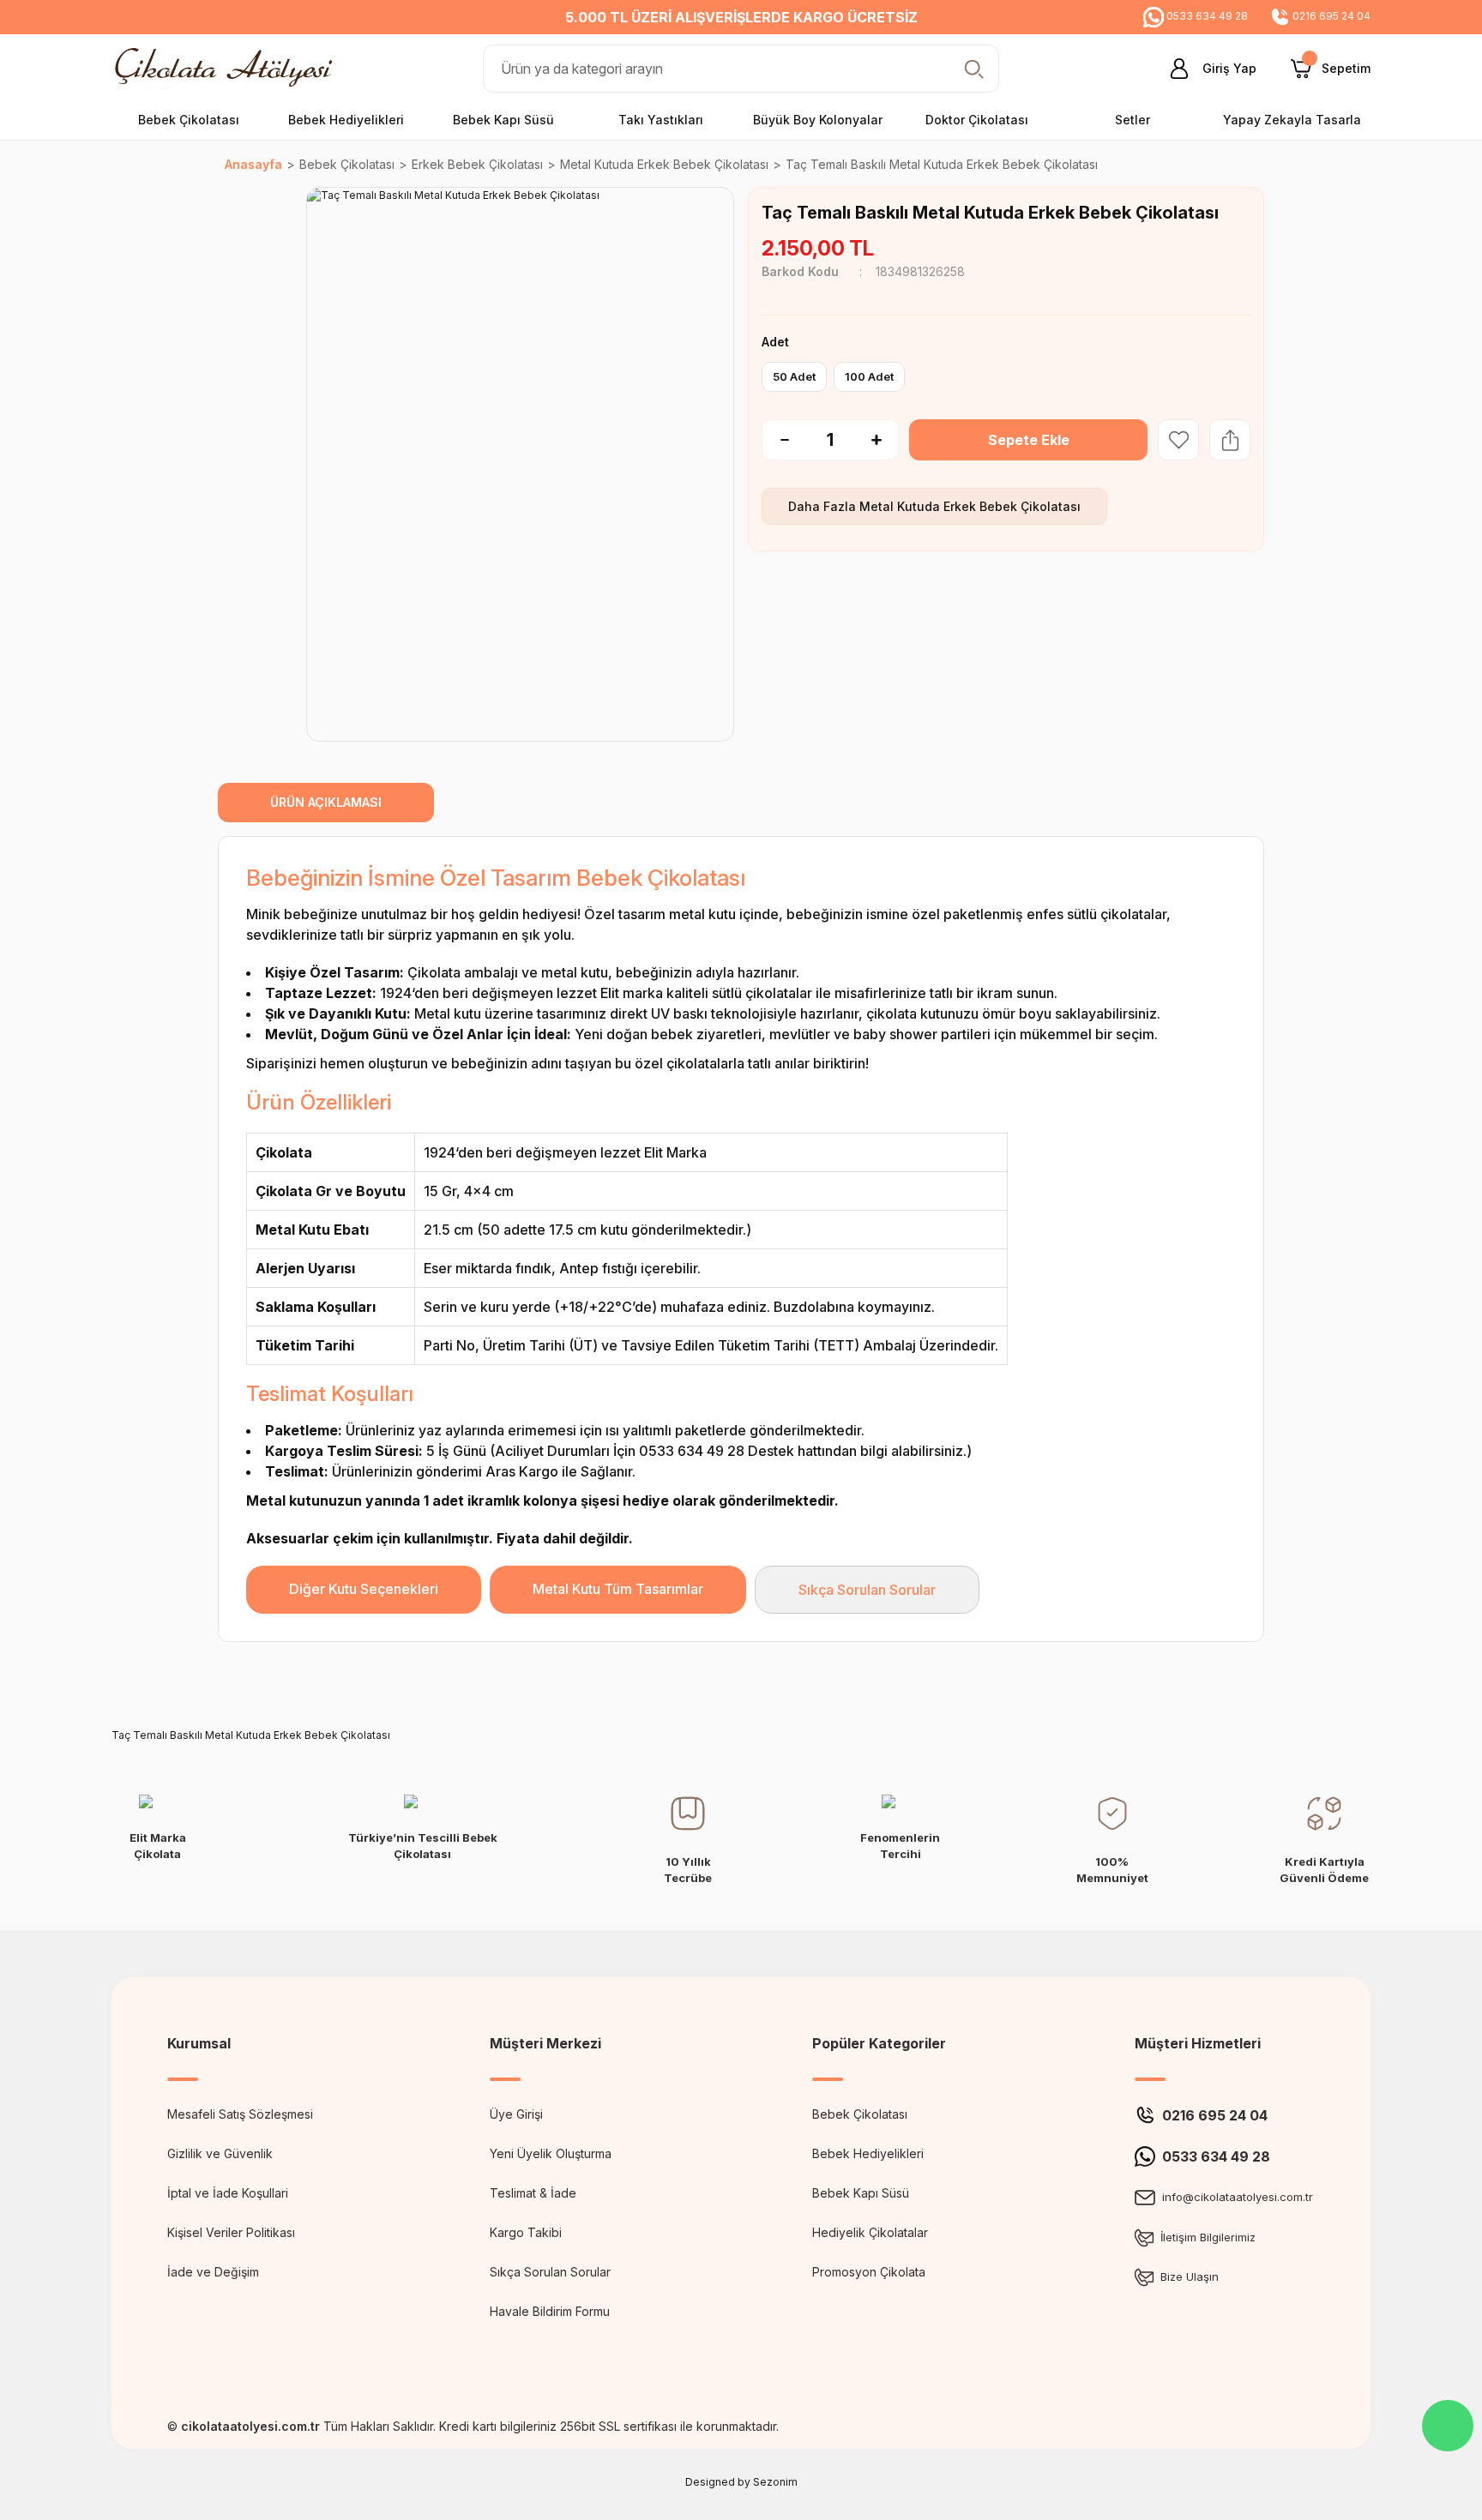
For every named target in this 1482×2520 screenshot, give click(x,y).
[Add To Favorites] (1178, 440)
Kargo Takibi (526, 2232)
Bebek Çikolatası (860, 2114)
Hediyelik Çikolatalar (870, 2232)
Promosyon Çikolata (869, 2272)
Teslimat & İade (533, 2193)
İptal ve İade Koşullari (228, 2193)
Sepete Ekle (1029, 440)
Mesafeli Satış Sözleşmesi (240, 2114)
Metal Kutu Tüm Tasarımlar (618, 1589)
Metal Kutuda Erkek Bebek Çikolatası (970, 506)
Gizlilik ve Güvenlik (220, 2153)
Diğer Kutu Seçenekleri (364, 1589)
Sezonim (775, 2482)
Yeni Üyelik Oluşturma (551, 2153)
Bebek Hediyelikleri (868, 2153)
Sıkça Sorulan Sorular (867, 1590)
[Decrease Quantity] (775, 440)
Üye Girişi (516, 2114)
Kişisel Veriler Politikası (231, 2232)
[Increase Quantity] (885, 440)
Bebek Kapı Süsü (861, 2193)
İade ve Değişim (213, 2272)
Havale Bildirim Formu (550, 2311)
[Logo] (228, 67)
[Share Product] (1230, 440)
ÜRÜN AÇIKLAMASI (326, 802)
